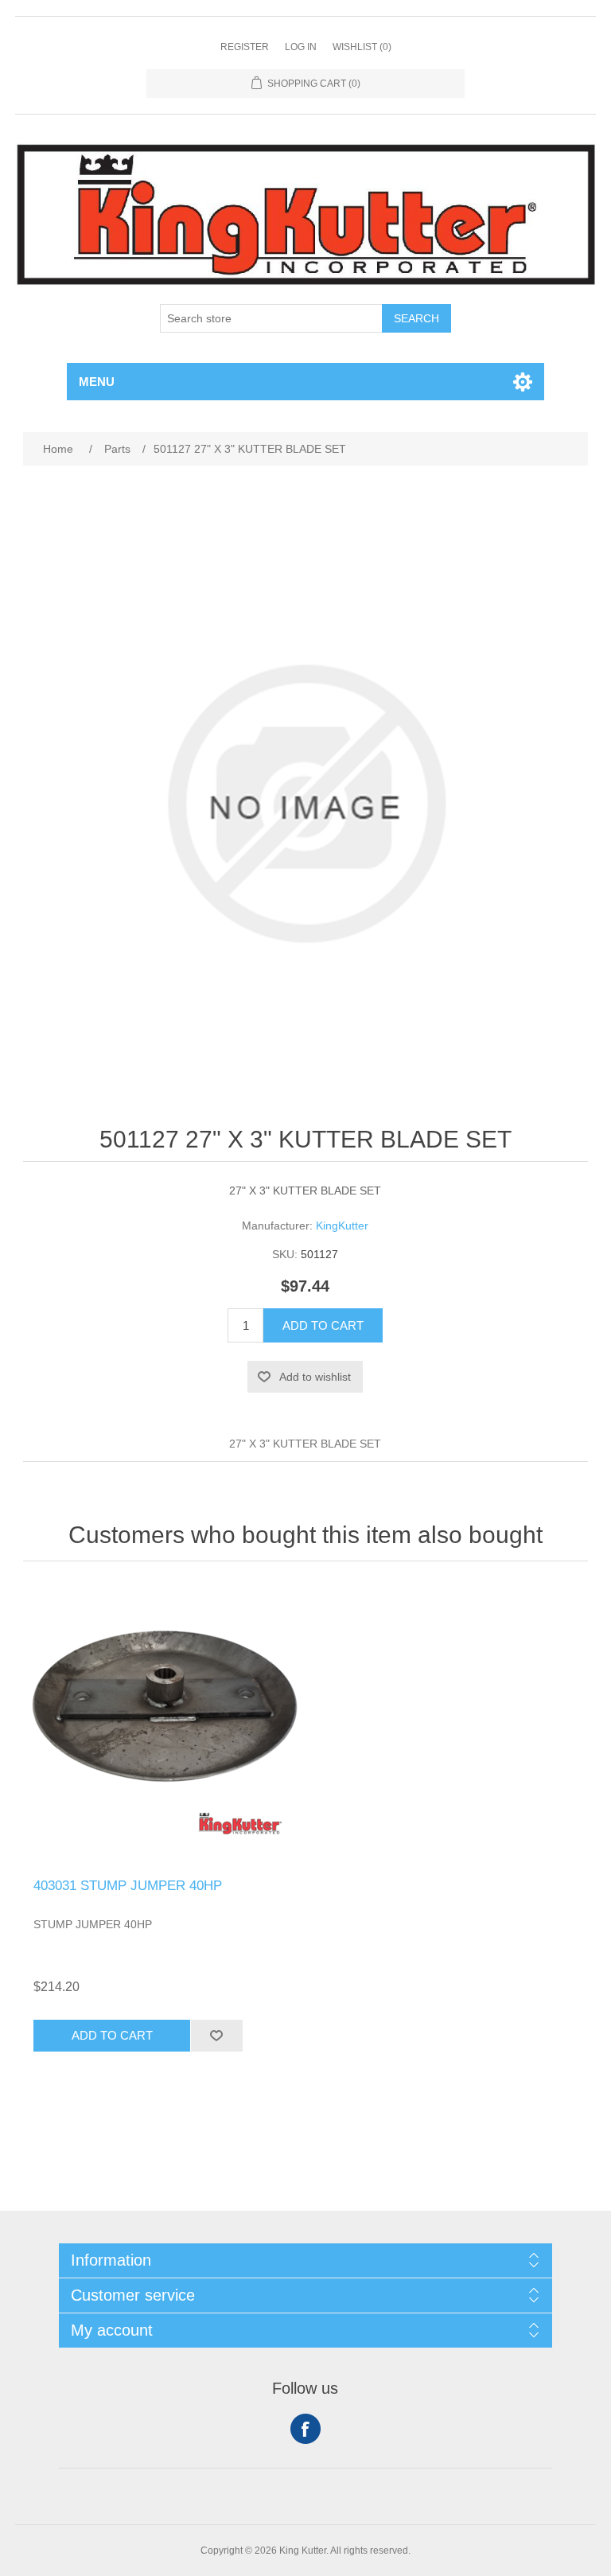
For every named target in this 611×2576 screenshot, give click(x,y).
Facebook (305, 2429)
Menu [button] (97, 382)
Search (416, 318)
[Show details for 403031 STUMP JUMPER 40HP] (164, 1724)
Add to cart (323, 1325)
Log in (301, 47)
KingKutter (342, 1226)
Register (245, 47)
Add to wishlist (315, 1377)
